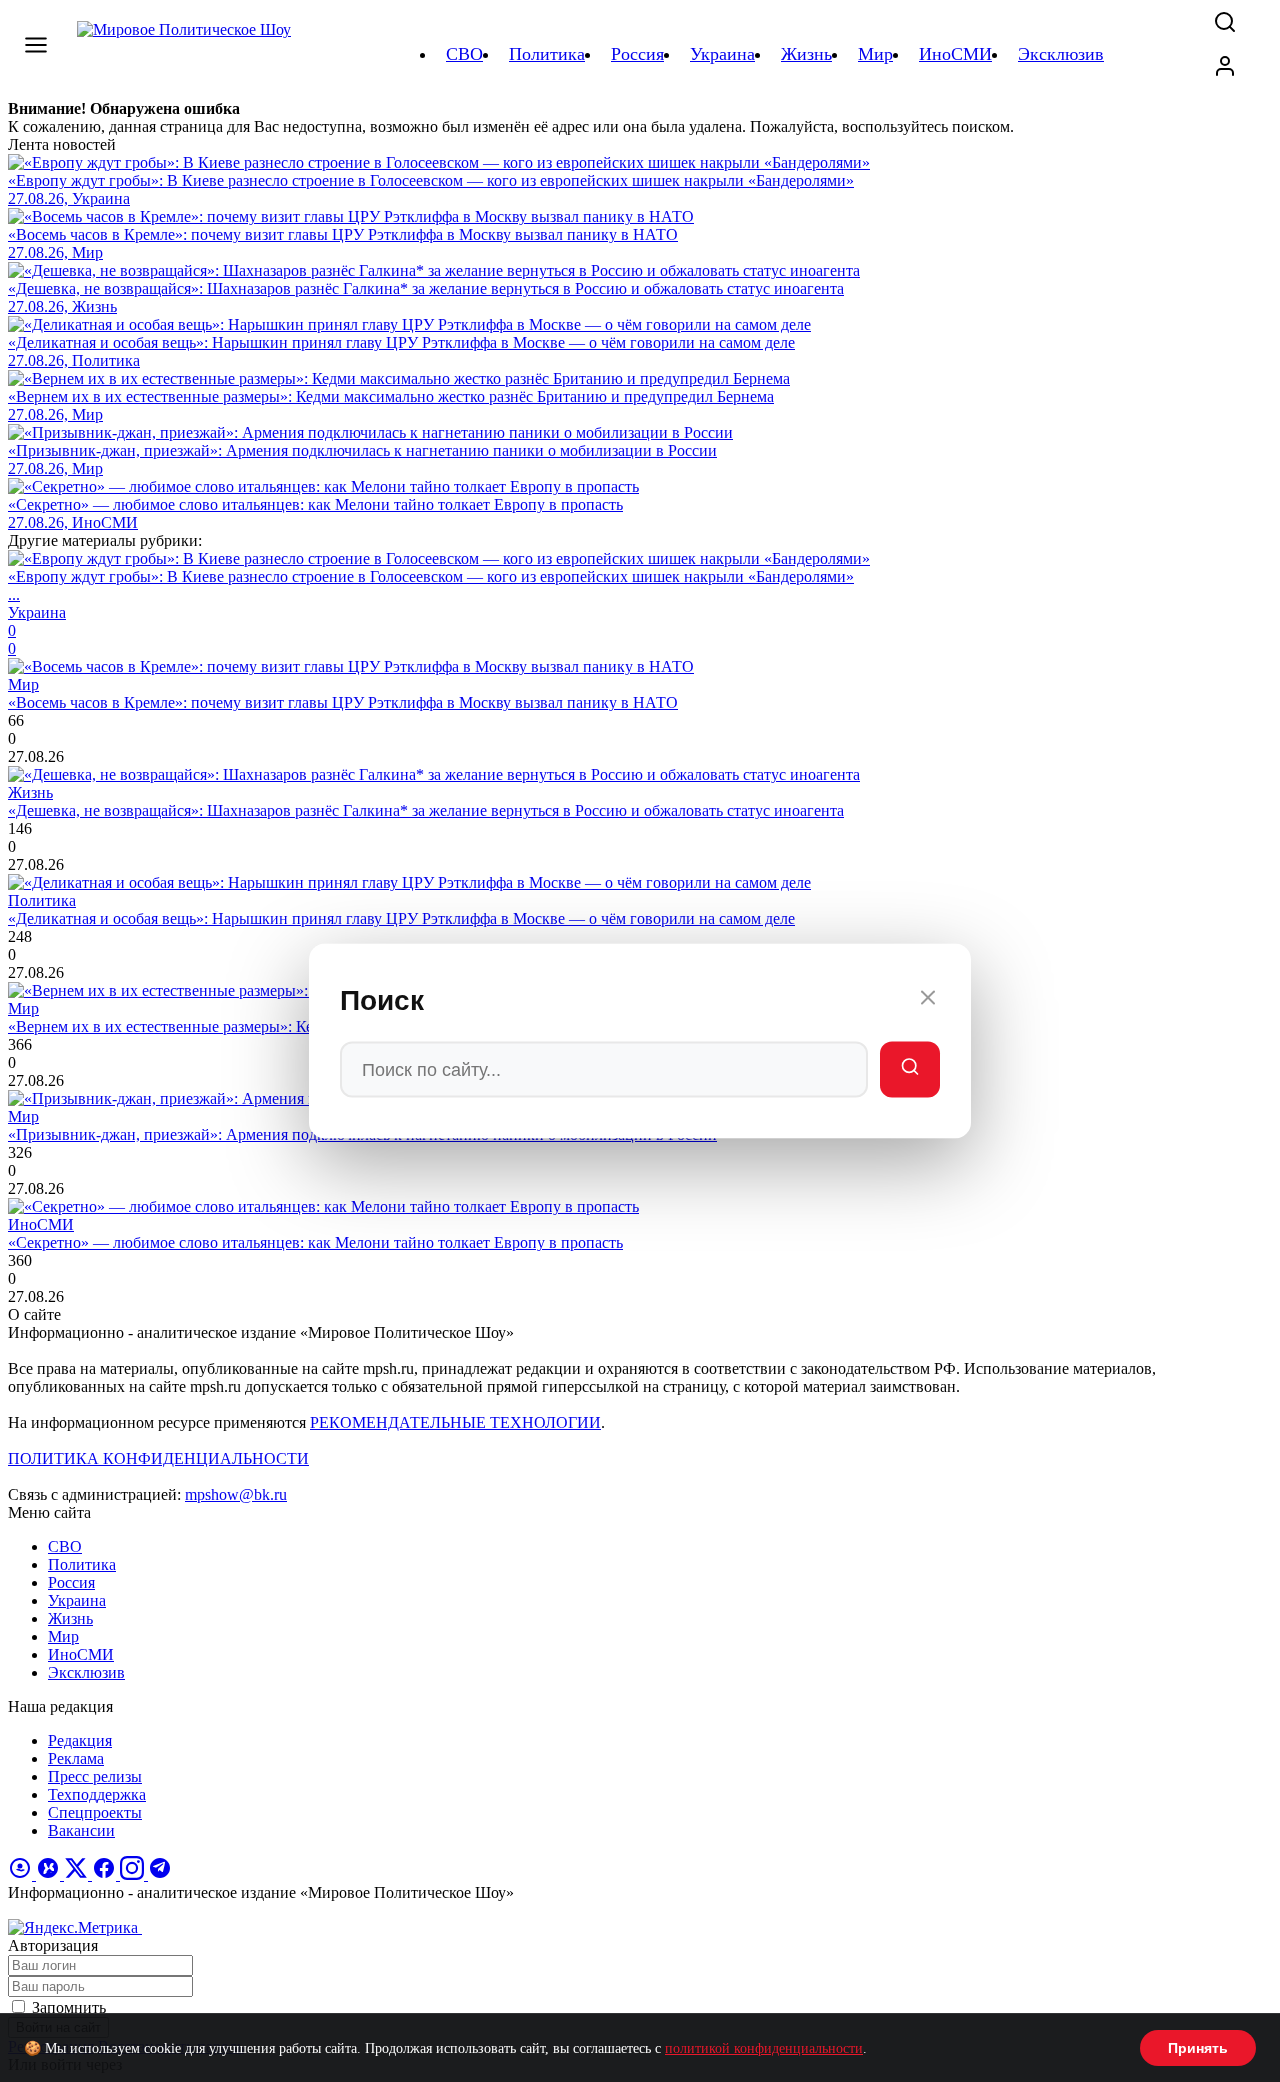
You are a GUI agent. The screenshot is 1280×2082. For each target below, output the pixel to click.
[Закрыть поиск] (928, 1001)
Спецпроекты (95, 1812)
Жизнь (70, 1618)
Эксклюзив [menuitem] (1061, 54)
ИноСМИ (81, 1654)
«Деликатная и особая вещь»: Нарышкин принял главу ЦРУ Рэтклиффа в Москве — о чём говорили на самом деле (401, 918)
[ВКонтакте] (50, 1874)
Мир (63, 1636)
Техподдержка (97, 1794)
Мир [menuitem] (875, 54)
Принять (1198, 2048)
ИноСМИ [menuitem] (955, 54)
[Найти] (910, 1070)
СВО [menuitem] (464, 54)
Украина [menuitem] (722, 54)
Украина (77, 1600)
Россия (71, 1582)
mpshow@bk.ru (236, 1494)
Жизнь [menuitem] (806, 54)
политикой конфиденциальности (764, 2048)
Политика (82, 1564)
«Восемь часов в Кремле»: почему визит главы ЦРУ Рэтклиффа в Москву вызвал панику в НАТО (343, 702)
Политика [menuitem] (547, 54)
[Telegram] (160, 1874)
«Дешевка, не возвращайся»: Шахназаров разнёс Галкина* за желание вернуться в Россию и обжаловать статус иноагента (426, 810)
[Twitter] (78, 1874)
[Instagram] (134, 1874)
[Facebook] (106, 1874)
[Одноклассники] (22, 1874)
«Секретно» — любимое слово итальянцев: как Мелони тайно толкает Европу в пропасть (315, 1242)
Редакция (80, 1740)
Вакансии (81, 1830)
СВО (65, 1546)
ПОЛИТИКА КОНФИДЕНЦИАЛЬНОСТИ (158, 1458)
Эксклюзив (86, 1672)
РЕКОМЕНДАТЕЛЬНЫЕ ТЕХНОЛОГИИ (455, 1422)
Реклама (76, 1758)
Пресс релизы (95, 1776)
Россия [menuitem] (637, 54)
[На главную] (187, 54)
